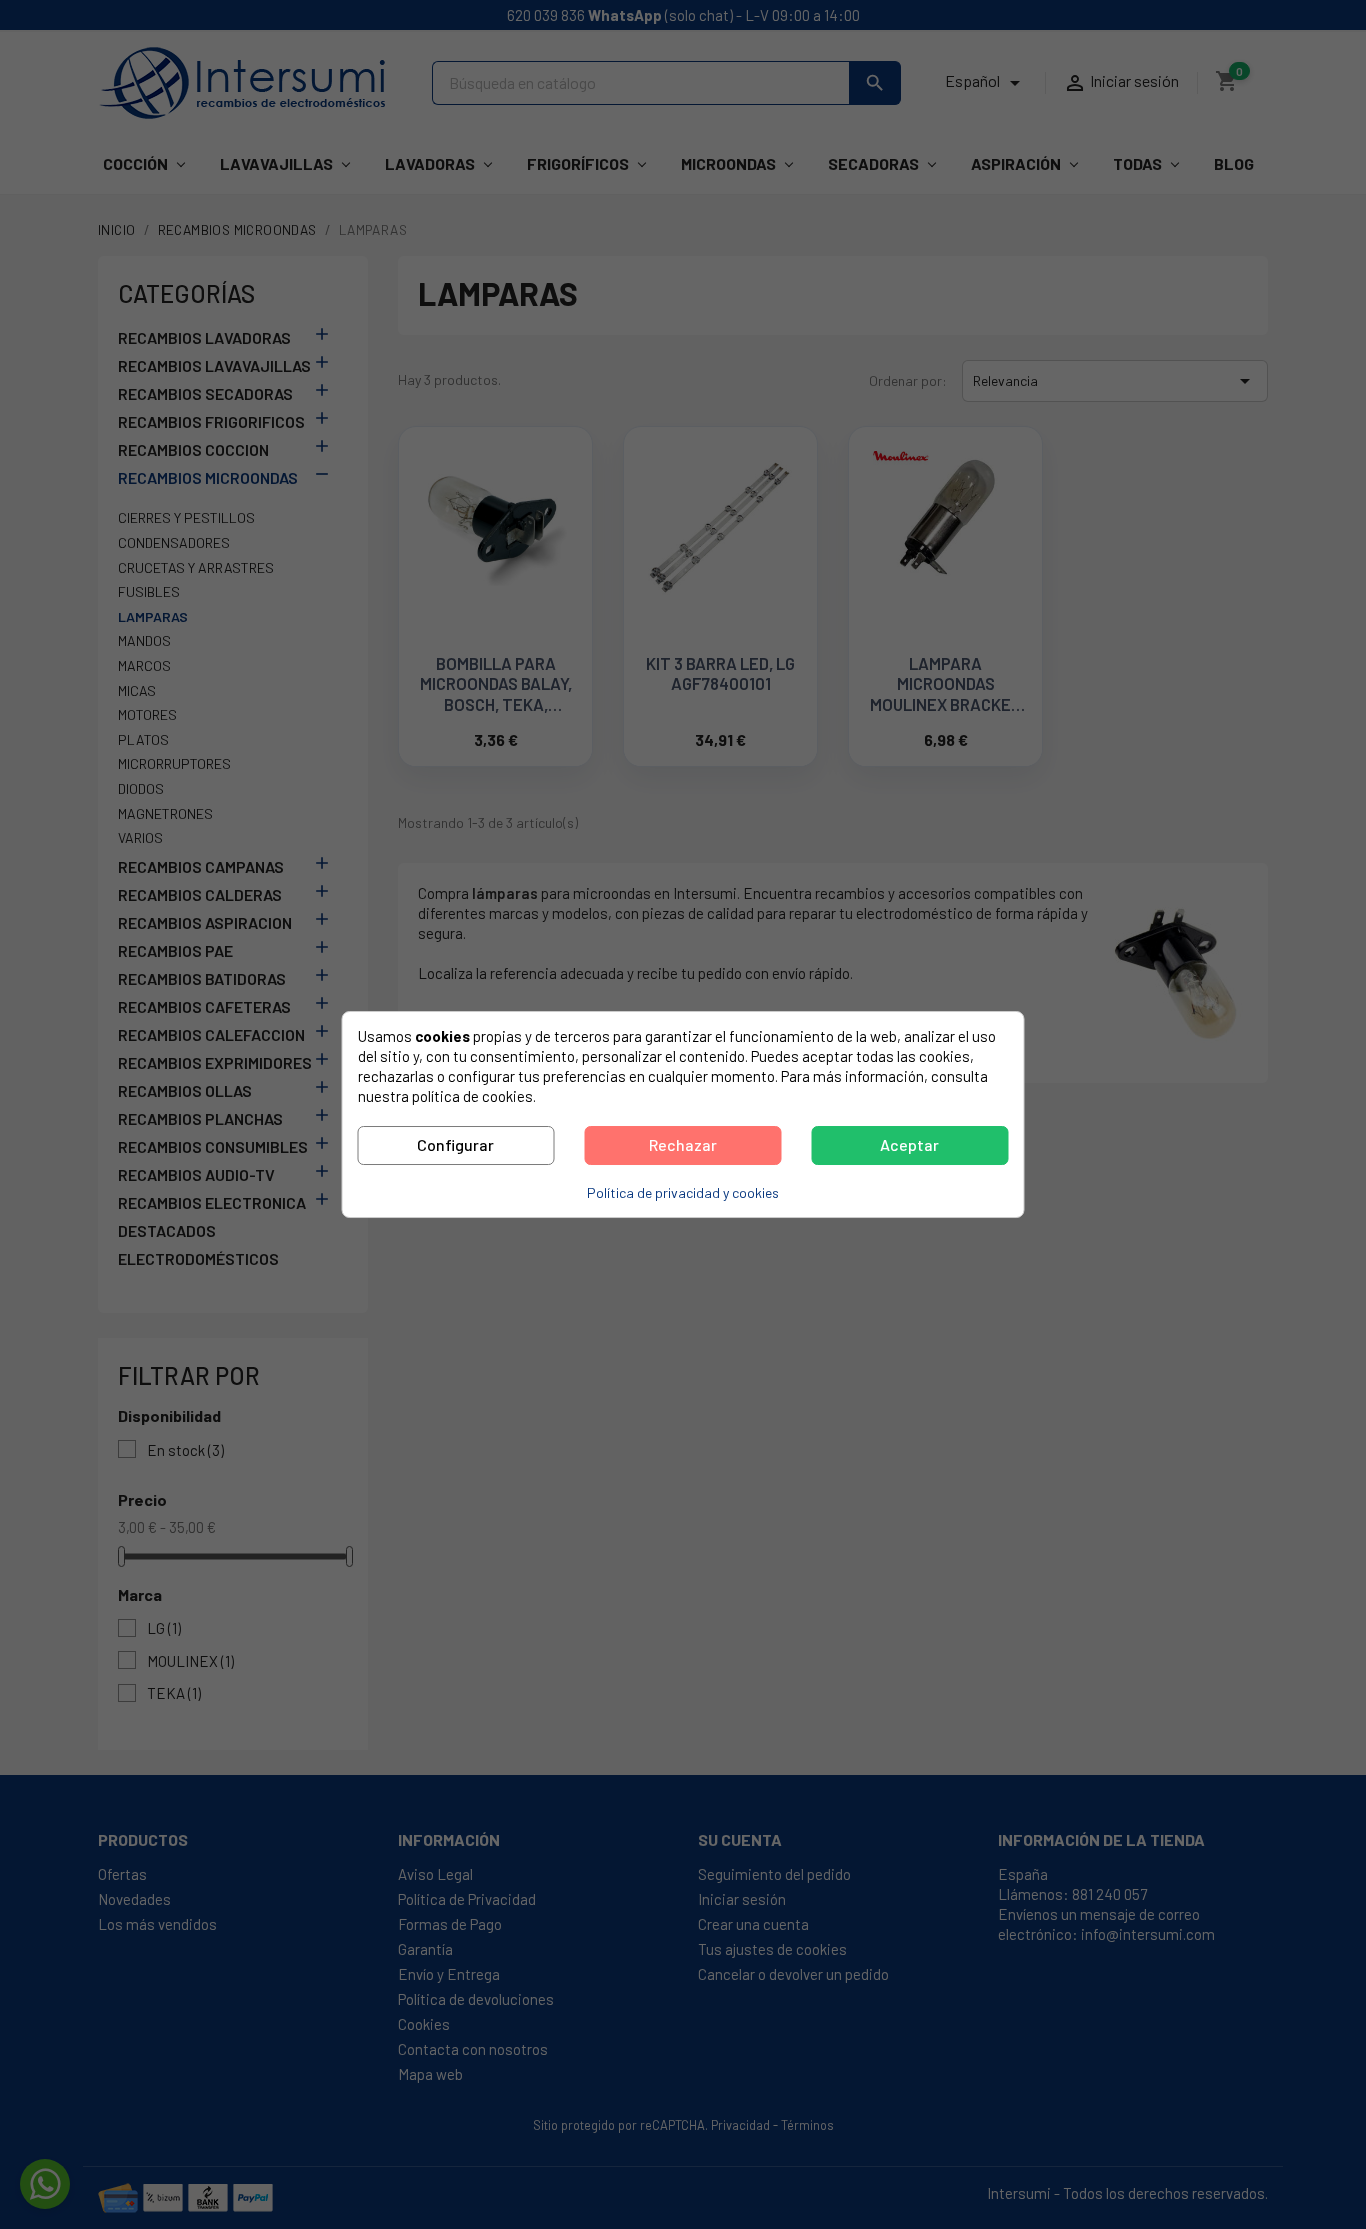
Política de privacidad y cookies (683, 1192)
